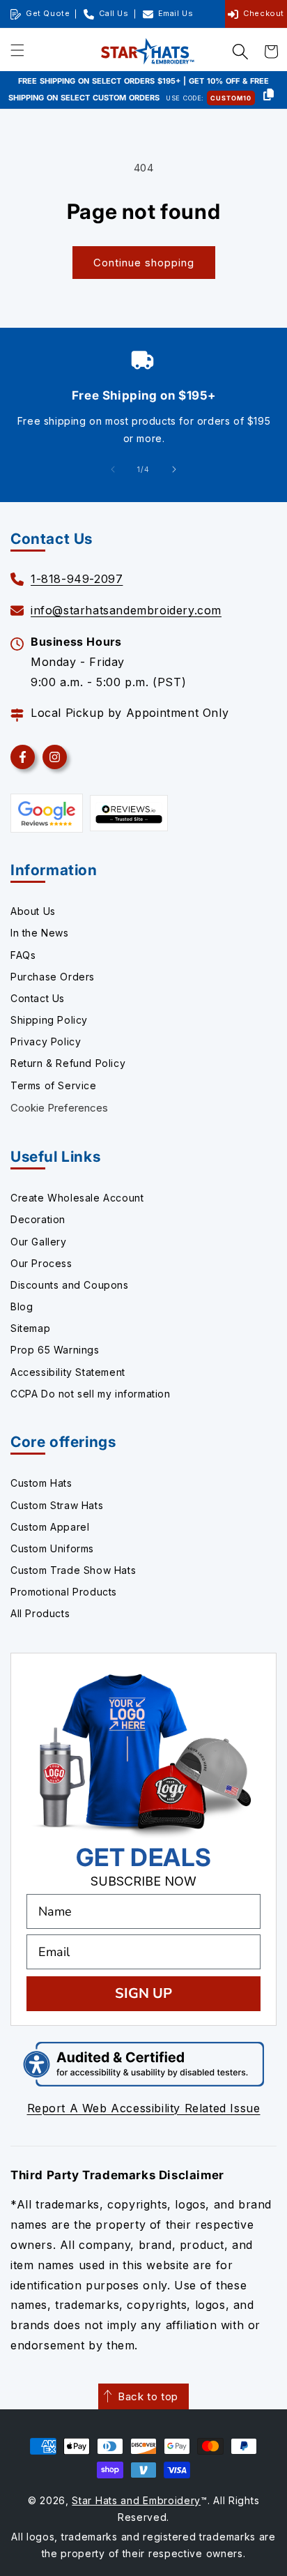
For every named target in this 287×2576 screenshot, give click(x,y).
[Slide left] (113, 469)
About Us (33, 911)
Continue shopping (144, 263)
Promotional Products (64, 1592)
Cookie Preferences (59, 1108)
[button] (240, 52)
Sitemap (30, 1328)
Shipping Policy (49, 1020)
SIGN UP (143, 1993)
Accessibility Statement (68, 1372)
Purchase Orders (53, 977)
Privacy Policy (46, 1041)
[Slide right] (174, 469)
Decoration (38, 1219)
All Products (40, 1613)
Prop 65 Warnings (55, 1350)
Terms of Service (54, 1085)
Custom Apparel (50, 1527)
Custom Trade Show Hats (73, 1570)
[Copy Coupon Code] (269, 96)
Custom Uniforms (52, 1548)
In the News (40, 933)
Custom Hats (41, 1483)
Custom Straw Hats (57, 1505)
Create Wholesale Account (77, 1198)
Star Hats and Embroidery (136, 2500)
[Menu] (17, 51)
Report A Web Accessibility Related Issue (144, 2108)
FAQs (23, 955)
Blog (22, 1306)
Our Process (41, 1263)
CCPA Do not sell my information (91, 1394)
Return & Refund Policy (68, 1063)
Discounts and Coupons (70, 1285)
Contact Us (38, 998)
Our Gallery (39, 1242)
